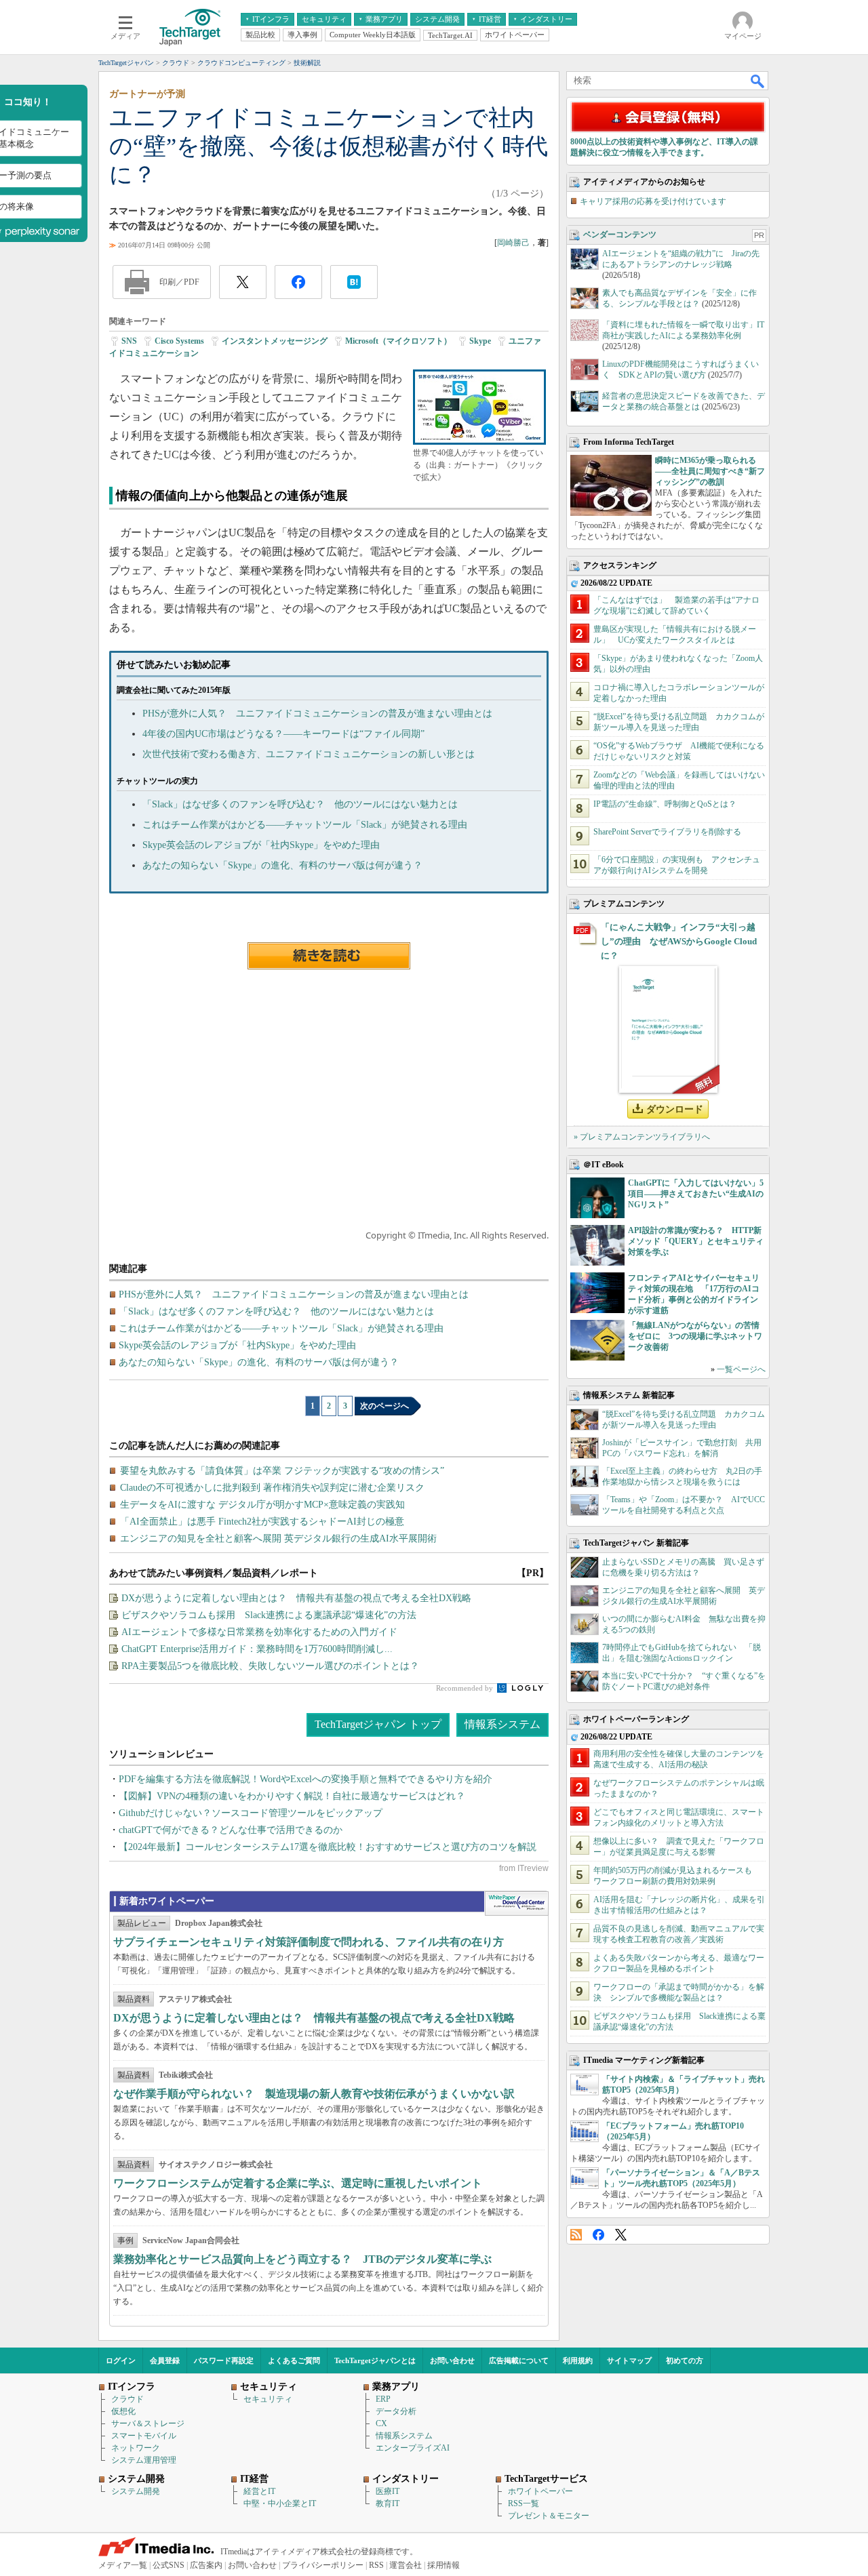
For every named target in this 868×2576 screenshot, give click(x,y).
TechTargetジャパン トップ (378, 1724)
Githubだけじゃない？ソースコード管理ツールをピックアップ (251, 1813)
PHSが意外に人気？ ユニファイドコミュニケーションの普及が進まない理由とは (317, 713)
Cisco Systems (179, 341)
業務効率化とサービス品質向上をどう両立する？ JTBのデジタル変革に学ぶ (302, 2259)
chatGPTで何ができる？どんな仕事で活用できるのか (231, 1830)
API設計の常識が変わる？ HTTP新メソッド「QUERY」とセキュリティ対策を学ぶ (696, 1241)
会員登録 (165, 2360)
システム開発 (136, 2491)
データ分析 (396, 2411)
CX (381, 2423)
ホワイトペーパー (540, 2491)
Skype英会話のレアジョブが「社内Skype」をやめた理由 (261, 845)
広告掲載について (519, 2360)
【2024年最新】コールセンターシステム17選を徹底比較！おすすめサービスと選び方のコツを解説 (328, 1847)
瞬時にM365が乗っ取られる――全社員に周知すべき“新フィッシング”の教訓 (710, 471)
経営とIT (259, 2491)
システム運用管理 (144, 2460)
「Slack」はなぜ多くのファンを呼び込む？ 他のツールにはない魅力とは (300, 804)
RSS (576, 2235)
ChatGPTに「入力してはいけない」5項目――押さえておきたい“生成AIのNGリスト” (696, 1194)
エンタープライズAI (413, 2448)
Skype (480, 341)
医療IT (388, 2491)
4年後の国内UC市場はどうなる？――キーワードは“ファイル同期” (283, 734)
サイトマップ (629, 2360)
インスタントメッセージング (275, 341)
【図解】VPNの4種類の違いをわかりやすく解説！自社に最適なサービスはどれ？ (292, 1796)
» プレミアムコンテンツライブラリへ (642, 1137)
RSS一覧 (524, 2503)
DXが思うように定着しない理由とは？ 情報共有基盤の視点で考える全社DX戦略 (296, 1598)
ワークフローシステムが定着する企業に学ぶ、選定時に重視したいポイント (298, 2183)
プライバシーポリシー (323, 2565)
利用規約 (578, 2360)
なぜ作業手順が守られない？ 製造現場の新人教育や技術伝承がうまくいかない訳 (314, 2094)
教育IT (388, 2503)
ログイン (121, 2360)
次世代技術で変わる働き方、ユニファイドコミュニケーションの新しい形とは (309, 754)
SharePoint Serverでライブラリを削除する (667, 832)
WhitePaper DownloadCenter (516, 1904)
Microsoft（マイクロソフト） (398, 341)
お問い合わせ (452, 2360)
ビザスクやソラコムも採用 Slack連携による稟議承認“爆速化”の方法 (269, 1615)
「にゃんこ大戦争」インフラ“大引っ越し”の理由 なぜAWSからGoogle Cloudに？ (679, 941)
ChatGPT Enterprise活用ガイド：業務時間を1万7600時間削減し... (257, 1649)
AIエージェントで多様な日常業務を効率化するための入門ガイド (259, 1632)
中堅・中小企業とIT (280, 2503)
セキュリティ (268, 2399)
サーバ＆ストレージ (148, 2423)
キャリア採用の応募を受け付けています (653, 201)
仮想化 (123, 2411)
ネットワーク (136, 2448)
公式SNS (169, 2565)
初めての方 (685, 2360)
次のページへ (384, 1406)
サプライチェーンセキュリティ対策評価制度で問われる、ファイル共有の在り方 (309, 1942)
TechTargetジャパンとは (375, 2360)
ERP (383, 2399)
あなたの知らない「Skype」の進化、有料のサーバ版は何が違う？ (282, 865)
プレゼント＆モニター (549, 2516)
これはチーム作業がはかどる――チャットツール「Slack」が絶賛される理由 (305, 825)
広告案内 (206, 2565)
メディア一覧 (123, 2565)
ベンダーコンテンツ (620, 235)
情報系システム (502, 1724)
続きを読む (329, 956)
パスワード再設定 (224, 2360)
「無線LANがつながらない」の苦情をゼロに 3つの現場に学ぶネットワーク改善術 (695, 1336)
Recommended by (466, 1688)
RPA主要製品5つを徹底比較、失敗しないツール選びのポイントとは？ (270, 1666)
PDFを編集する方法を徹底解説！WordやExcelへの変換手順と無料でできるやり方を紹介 (305, 1779)
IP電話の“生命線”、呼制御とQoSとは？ (665, 804)
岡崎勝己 (513, 243)
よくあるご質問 (294, 2360)
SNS (129, 341)
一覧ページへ (741, 1369)
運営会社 (406, 2565)
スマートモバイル (144, 2436)
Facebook (598, 2235)
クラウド (127, 2399)
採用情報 (443, 2565)
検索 (758, 81)
